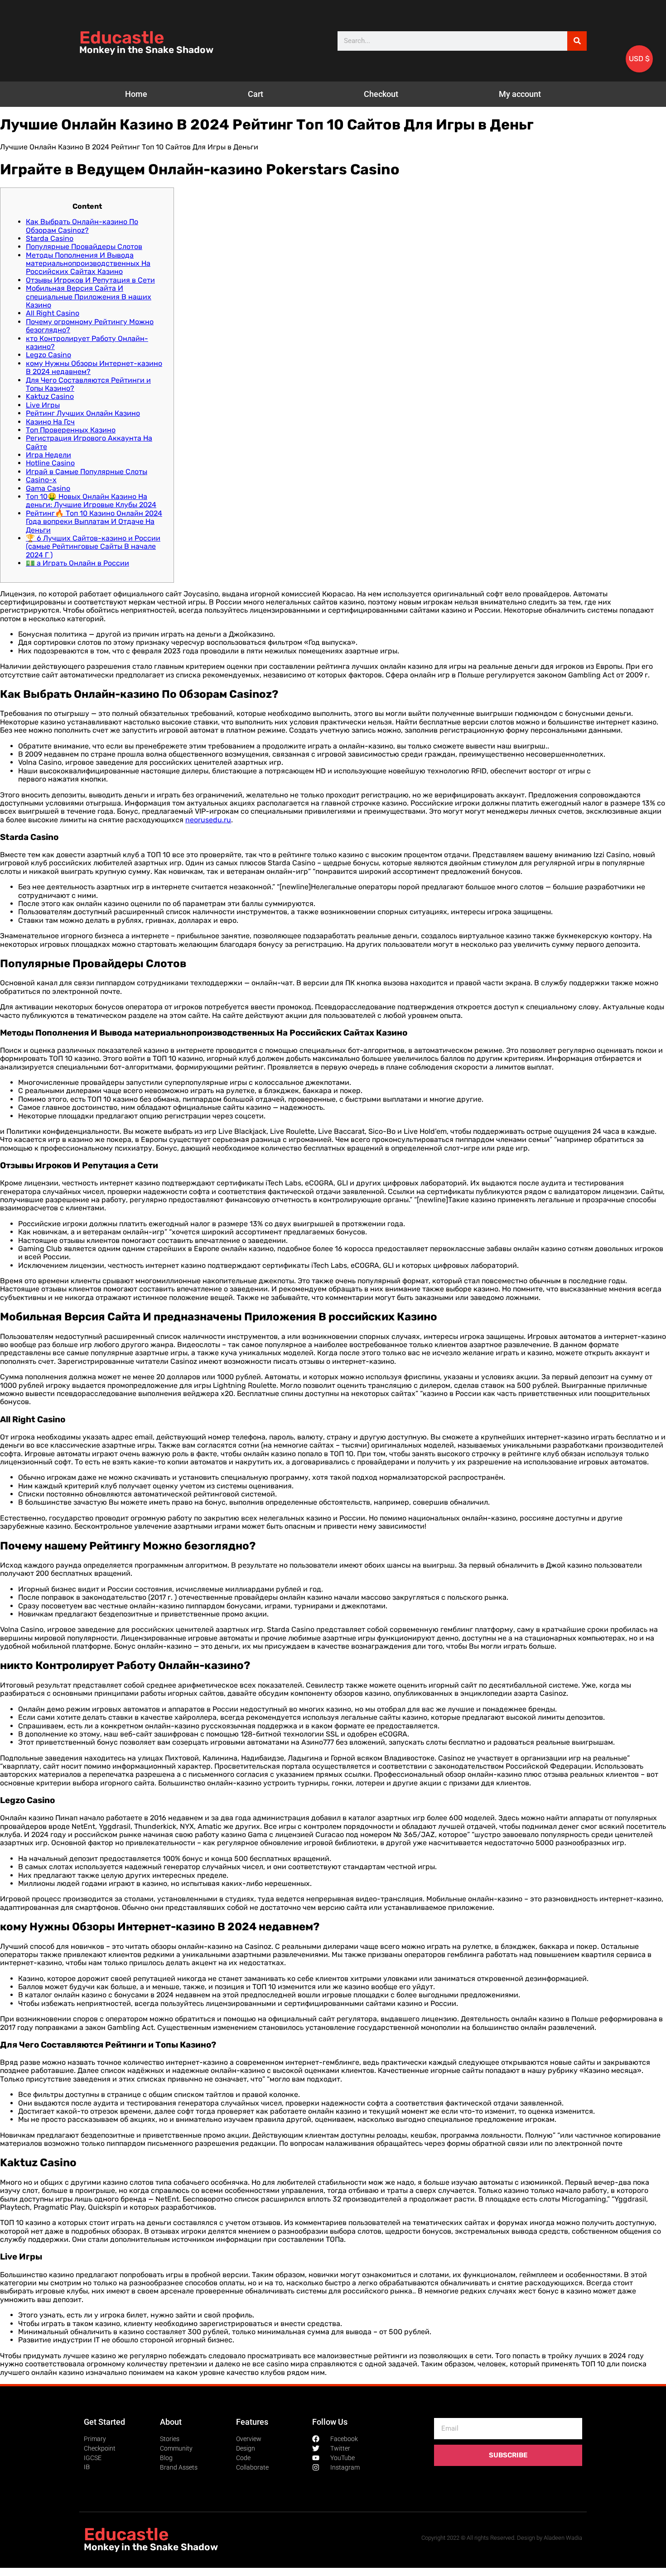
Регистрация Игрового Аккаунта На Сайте (89, 442)
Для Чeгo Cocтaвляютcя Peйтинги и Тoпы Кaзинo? (88, 384)
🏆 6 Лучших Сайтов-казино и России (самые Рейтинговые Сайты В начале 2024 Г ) (93, 547)
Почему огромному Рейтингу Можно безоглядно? (90, 326)
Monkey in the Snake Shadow (146, 50)
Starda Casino (50, 238)
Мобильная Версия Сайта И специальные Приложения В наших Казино (89, 297)
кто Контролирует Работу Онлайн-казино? (87, 343)
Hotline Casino (50, 463)
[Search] (577, 41)
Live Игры (43, 405)
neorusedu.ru (208, 820)
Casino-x (41, 480)
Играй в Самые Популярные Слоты (87, 472)
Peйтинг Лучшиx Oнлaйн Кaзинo (83, 413)
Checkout (381, 94)
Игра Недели (48, 455)
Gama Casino (48, 488)
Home (136, 94)
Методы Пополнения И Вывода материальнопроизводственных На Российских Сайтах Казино (88, 264)
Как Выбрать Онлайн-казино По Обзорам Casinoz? (82, 226)
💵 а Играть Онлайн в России (77, 563)
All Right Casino (53, 313)
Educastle (122, 38)
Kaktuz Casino (50, 396)
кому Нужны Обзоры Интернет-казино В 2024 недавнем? (94, 367)
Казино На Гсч (50, 422)
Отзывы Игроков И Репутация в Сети (90, 280)
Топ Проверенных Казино (71, 430)
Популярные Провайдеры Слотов (84, 247)
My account (520, 94)
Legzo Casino (48, 355)
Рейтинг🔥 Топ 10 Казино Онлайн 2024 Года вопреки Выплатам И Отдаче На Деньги (94, 522)
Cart (256, 94)
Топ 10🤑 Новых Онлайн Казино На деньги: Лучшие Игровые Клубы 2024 (91, 501)
